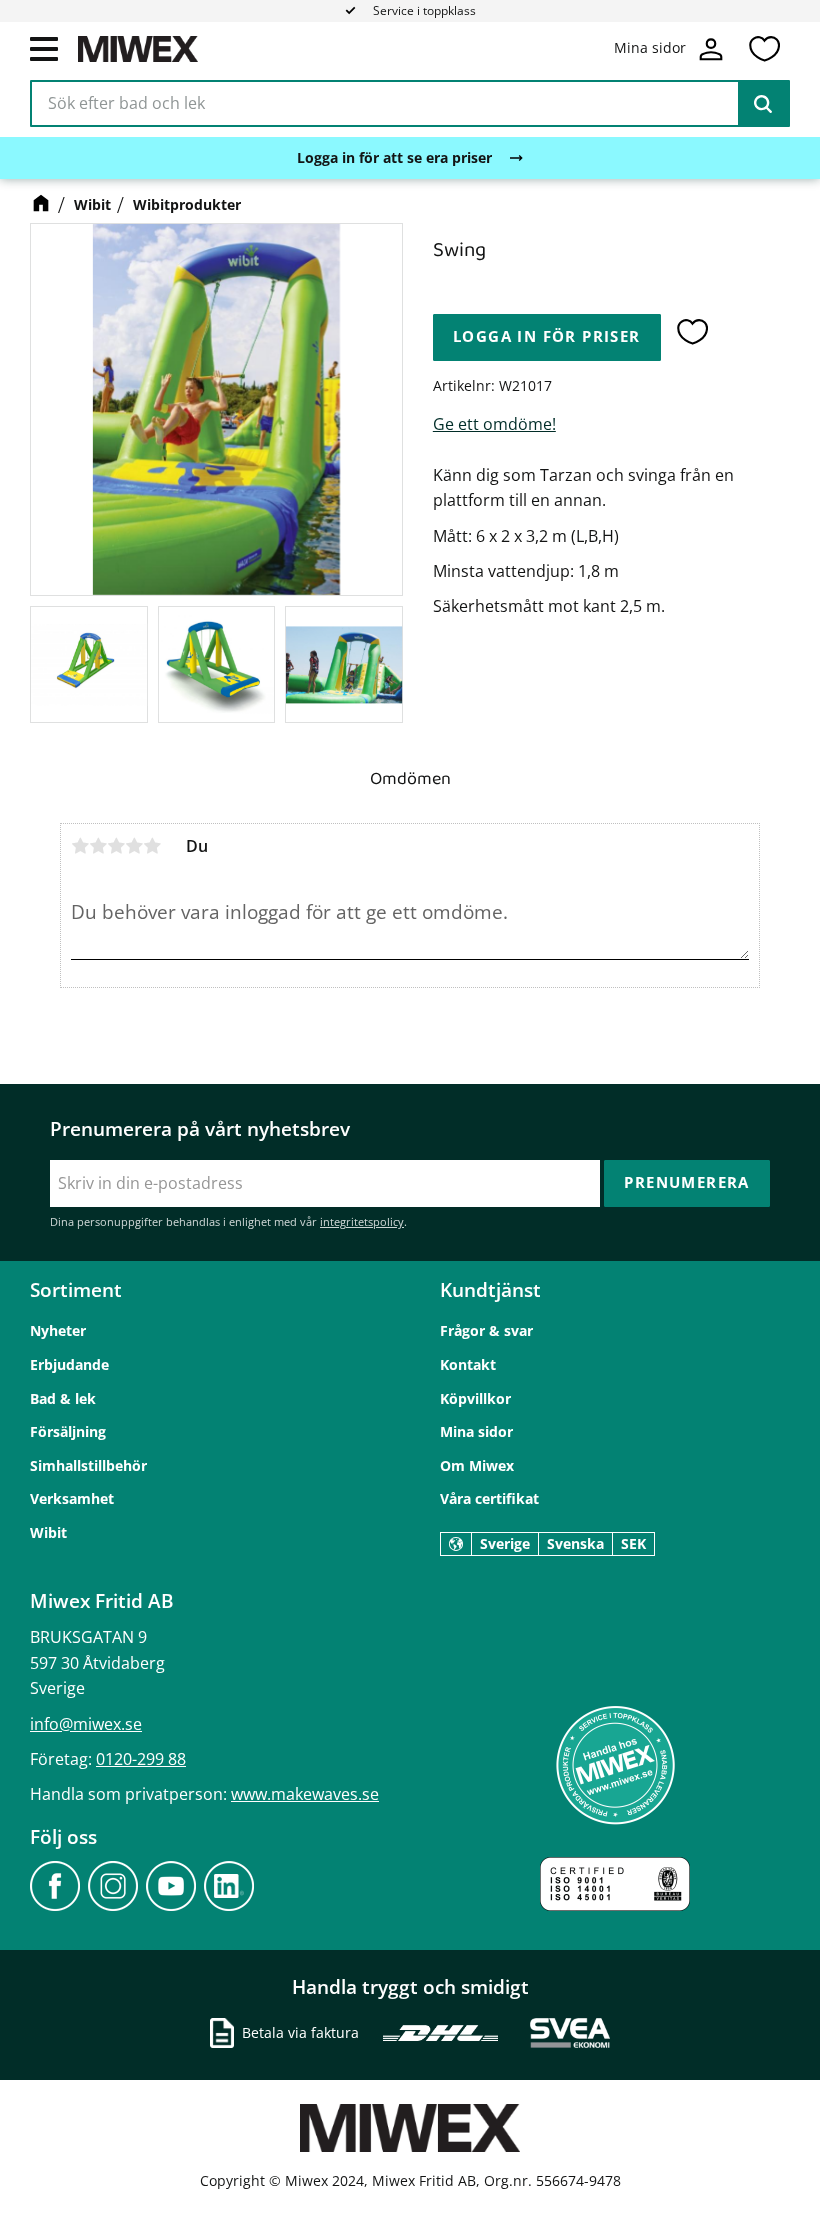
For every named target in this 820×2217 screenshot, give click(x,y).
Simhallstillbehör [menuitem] (88, 1465)
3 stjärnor (116, 846)
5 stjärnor (152, 846)
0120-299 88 (141, 1759)
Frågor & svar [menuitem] (486, 1330)
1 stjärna (80, 846)
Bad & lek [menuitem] (63, 1398)
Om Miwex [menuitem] (477, 1465)
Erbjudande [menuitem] (69, 1364)
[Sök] (763, 104)
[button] (44, 48)
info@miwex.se (86, 1724)
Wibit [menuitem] (48, 1532)
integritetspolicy (362, 1221)
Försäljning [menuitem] (68, 1431)
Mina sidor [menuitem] (476, 1431)
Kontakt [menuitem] (468, 1364)
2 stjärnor (98, 846)
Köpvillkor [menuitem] (475, 1398)
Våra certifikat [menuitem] (489, 1498)
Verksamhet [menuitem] (72, 1498)
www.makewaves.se (305, 1794)
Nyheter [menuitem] (58, 1330)
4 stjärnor (134, 846)
